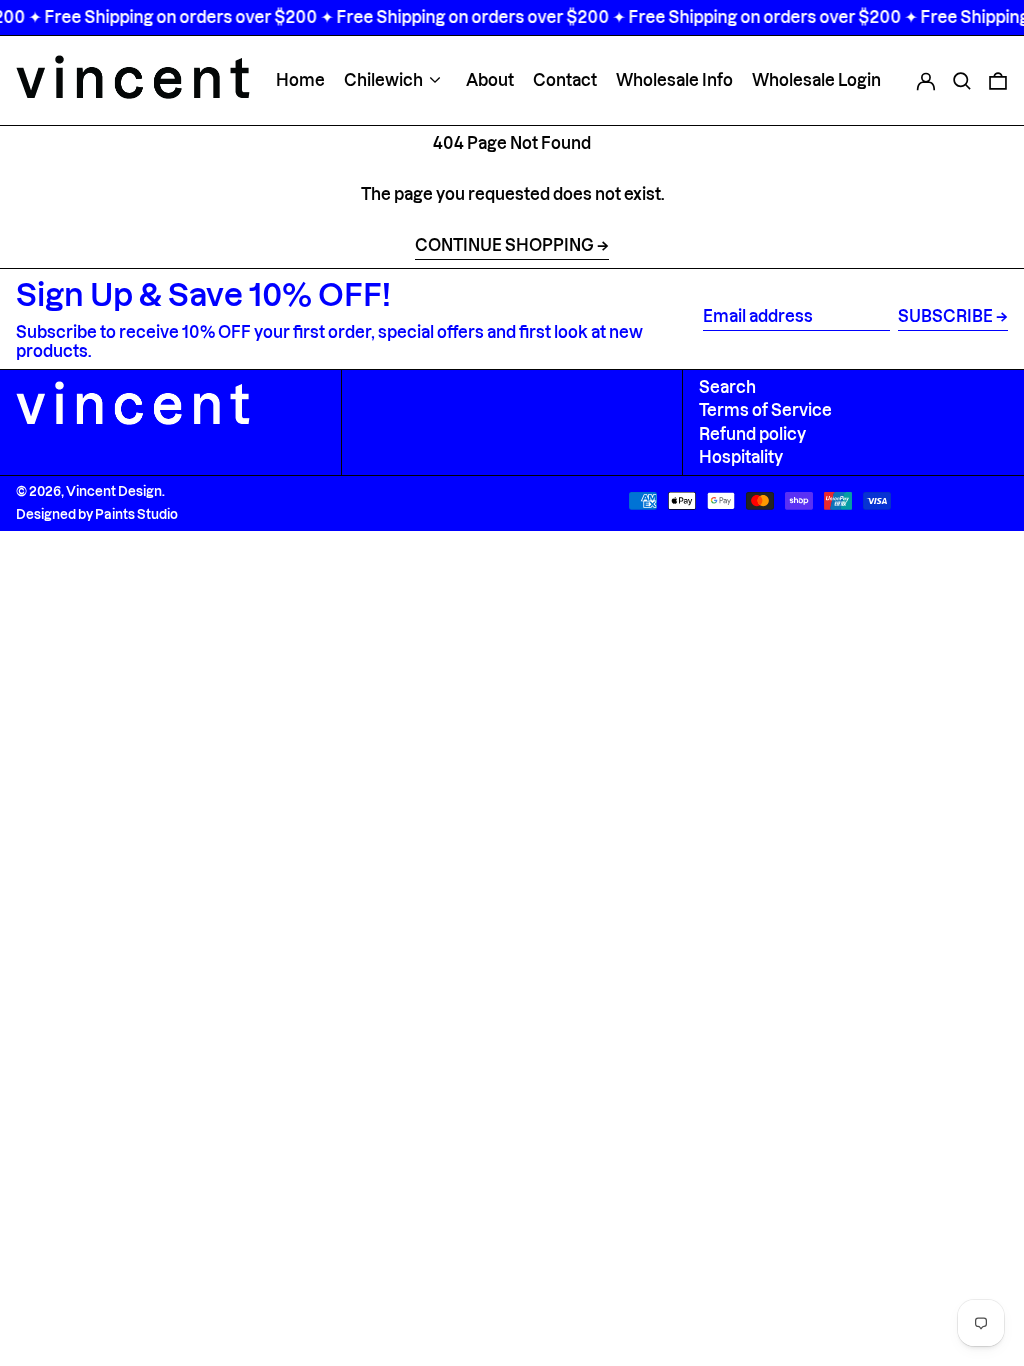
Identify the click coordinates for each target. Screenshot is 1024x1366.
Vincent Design (114, 491)
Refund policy (752, 434)
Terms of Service (765, 410)
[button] (962, 80)
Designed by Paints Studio (97, 514)
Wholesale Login (816, 80)
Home (300, 80)
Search (727, 387)
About (490, 80)
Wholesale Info (674, 80)
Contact (565, 80)
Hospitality (741, 457)
